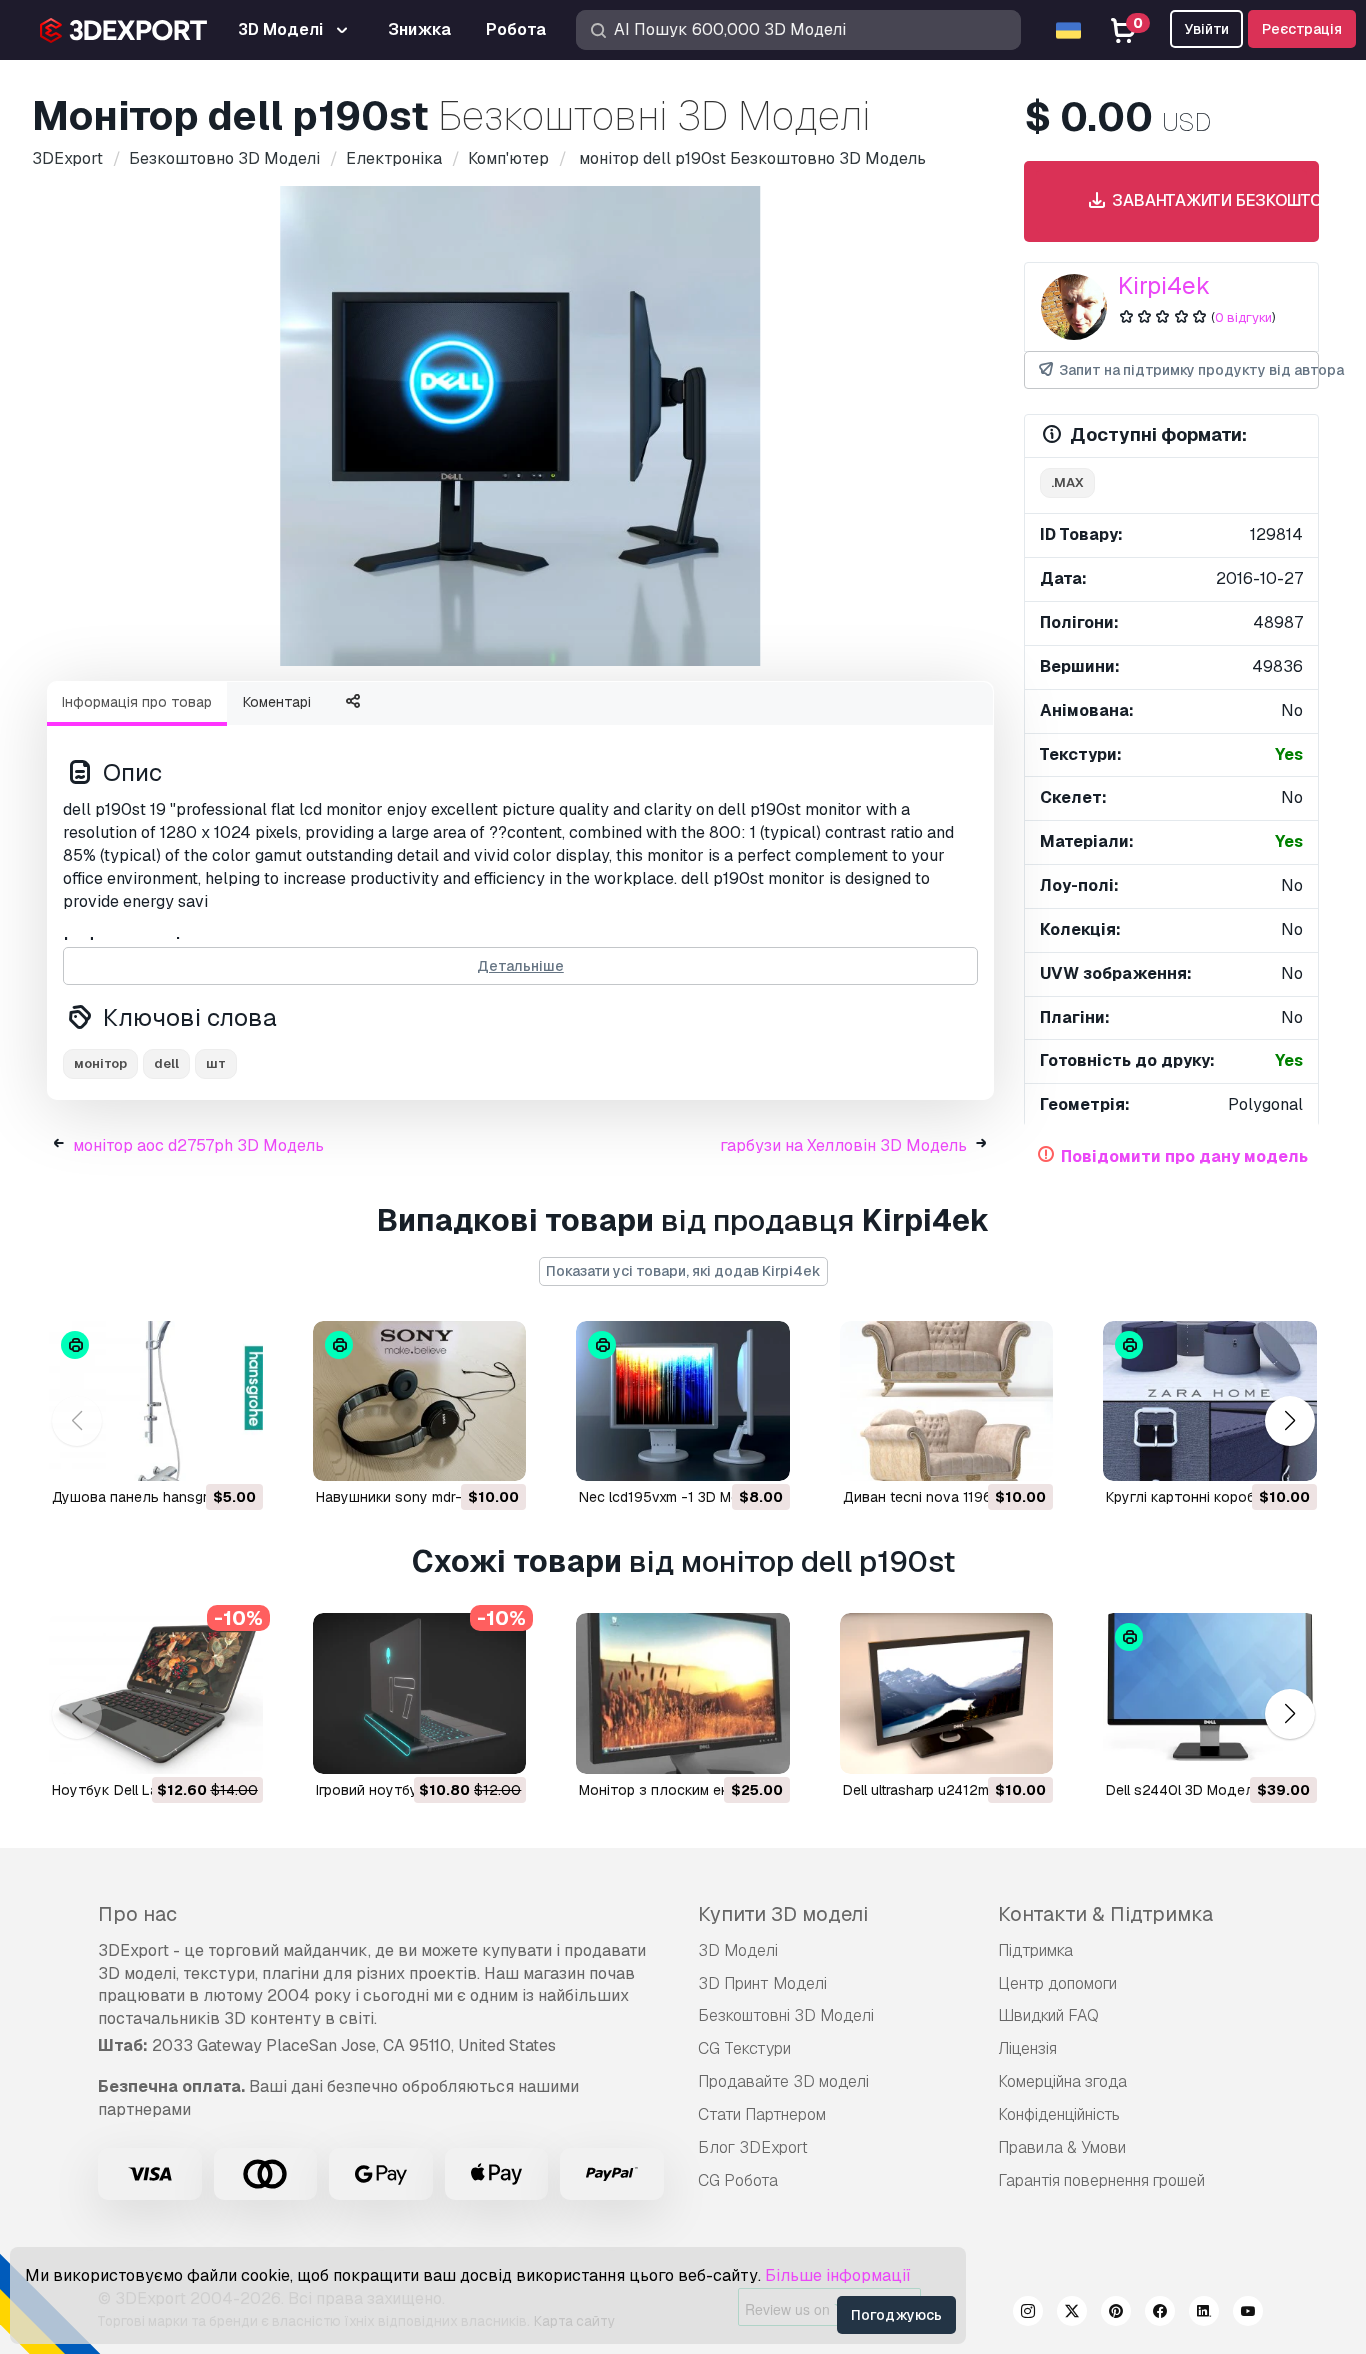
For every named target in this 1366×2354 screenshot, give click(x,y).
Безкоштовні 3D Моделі (786, 2015)
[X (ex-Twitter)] (1072, 2314)
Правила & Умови (1062, 2147)
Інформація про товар (137, 702)
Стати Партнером (762, 2114)
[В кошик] (193, 1454)
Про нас (137, 1914)
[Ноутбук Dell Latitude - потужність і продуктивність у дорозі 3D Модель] (156, 1693)
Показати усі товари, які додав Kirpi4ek (683, 1271)
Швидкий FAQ (1048, 2015)
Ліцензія (1027, 2048)
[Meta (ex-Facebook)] (1160, 2314)
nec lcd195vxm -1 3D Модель (677, 1497)
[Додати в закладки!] (234, 1454)
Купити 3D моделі (783, 1914)
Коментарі (277, 702)
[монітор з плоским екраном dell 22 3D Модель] (683, 1693)
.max (1067, 482)
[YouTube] (1248, 2314)
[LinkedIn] (1204, 2314)
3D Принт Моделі (762, 1983)
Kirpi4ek (1164, 285)
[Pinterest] (1116, 2314)
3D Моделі (738, 1950)
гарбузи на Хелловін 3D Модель (843, 1145)
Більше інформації (838, 2275)
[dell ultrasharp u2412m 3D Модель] (947, 1693)
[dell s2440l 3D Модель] (1210, 1693)
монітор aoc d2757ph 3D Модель (198, 1145)
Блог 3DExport (753, 2147)
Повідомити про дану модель (1184, 1156)
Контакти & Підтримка (1105, 1914)
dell (166, 1063)
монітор (100, 1063)
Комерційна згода (1062, 2081)
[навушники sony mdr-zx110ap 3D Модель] (420, 1401)
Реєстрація (1302, 29)
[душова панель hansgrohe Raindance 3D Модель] (156, 1401)
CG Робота (738, 2180)
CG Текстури (744, 2048)
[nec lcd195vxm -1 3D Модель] (683, 1401)
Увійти (1206, 29)
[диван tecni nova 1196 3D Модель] (947, 1401)
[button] (1289, 1421)
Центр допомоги (1057, 1983)
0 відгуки (1243, 317)
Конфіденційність (1059, 2114)
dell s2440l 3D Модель (1184, 1790)
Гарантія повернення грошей (1101, 2180)
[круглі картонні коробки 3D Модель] (1210, 1401)
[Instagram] (1028, 2314)
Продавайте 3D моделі (783, 2081)
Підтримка (1035, 1950)
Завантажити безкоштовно (1207, 200)
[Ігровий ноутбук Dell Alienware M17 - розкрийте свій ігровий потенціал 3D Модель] (420, 1693)
